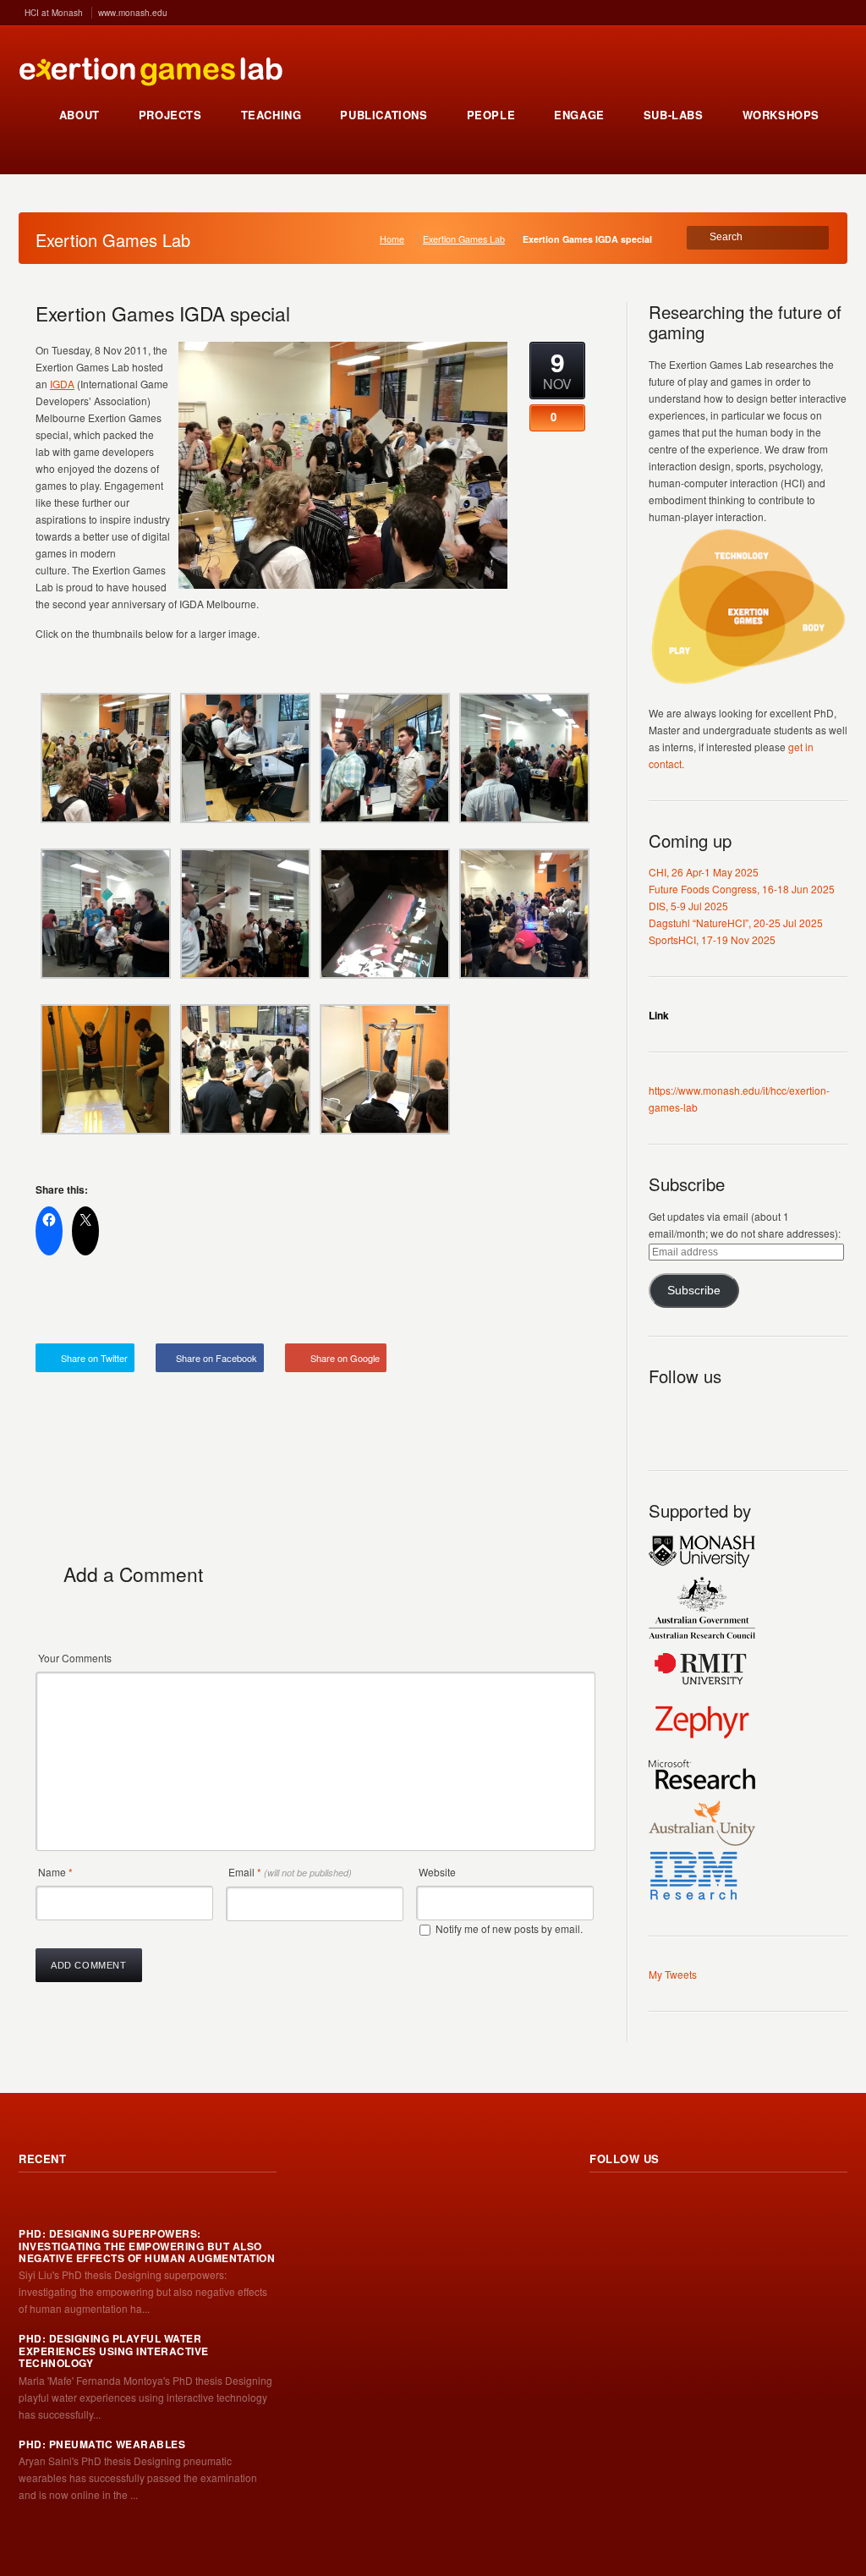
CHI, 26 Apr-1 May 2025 (704, 872)
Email (290, 1872)
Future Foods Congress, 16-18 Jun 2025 (742, 889)
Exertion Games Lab (464, 239)
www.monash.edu (133, 13)
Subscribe (694, 1291)
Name (55, 1872)
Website (437, 1872)
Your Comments (75, 1658)
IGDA (62, 384)
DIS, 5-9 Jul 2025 (688, 906)
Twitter (699, 1415)
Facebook (737, 1415)
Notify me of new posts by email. (509, 1928)
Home (392, 239)
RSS (662, 1415)
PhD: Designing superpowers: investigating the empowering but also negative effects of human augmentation (147, 2246)
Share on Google (345, 1358)
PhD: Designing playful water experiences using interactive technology (114, 2351)
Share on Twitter (94, 1358)
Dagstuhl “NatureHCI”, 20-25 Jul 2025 (736, 923)
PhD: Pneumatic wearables (102, 2444)
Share (558, 1304)
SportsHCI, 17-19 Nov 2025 (712, 939)
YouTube (774, 1415)
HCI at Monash (54, 13)
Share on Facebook (216, 1358)
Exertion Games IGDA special (163, 313)
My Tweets (673, 1974)
